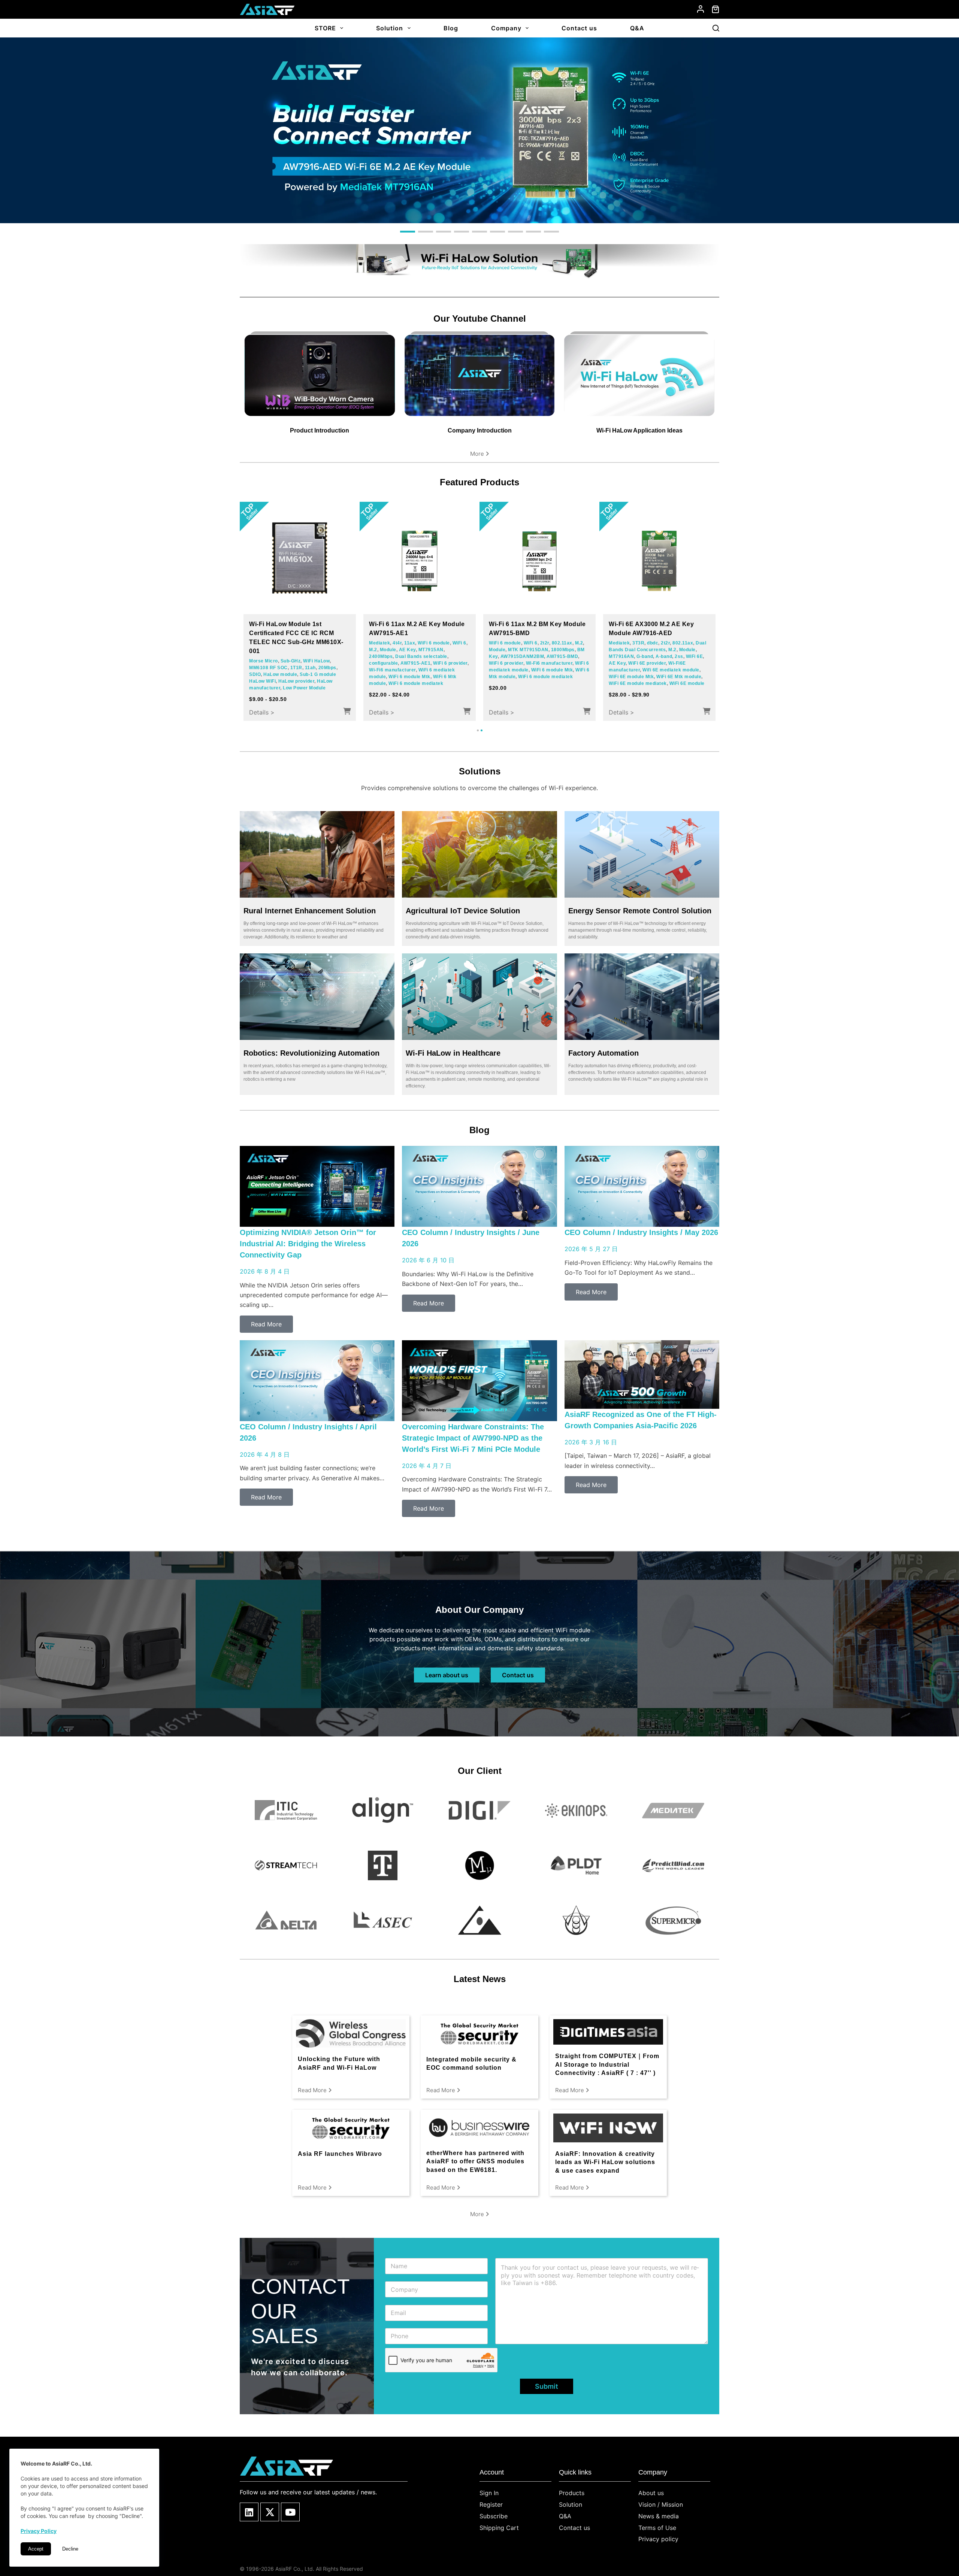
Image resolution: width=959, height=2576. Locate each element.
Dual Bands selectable (421, 656)
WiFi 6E (695, 656)
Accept (36, 2549)
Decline (70, 2549)
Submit (547, 2386)
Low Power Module (304, 688)
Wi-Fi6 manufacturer (392, 670)
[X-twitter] (270, 2512)
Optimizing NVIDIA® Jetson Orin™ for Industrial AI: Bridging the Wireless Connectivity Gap (308, 1244)
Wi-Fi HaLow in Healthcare (453, 1053)
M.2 (373, 650)
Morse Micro (264, 661)
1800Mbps (563, 650)
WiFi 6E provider (647, 663)
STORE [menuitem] (325, 28)
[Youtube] (290, 2512)
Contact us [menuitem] (579, 28)
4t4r (397, 643)
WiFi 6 (459, 643)
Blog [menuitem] (451, 28)
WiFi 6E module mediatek (638, 683)
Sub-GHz (291, 661)
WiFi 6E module (687, 683)
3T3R (638, 643)
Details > (262, 712)
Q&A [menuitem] (637, 28)
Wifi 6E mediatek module (671, 670)
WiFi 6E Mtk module (679, 677)
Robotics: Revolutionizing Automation (311, 1053)
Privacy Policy (39, 2531)
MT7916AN (621, 656)
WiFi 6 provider (450, 663)
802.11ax (562, 643)
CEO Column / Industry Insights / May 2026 (641, 1232)
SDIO (255, 674)
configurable (383, 663)
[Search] (716, 28)
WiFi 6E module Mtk (631, 677)
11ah (310, 668)
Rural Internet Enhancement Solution (310, 911)
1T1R (296, 668)
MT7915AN (431, 650)
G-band (645, 656)
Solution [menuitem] (390, 28)
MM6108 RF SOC (268, 668)
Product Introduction (320, 430)
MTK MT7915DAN (528, 650)
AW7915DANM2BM (522, 656)
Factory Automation (603, 1053)
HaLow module (280, 674)
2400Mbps (381, 656)
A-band (664, 656)
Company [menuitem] (506, 28)
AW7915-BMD (562, 656)
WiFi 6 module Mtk (409, 677)
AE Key (407, 650)
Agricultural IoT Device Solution (463, 911)
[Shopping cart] (716, 9)
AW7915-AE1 (415, 663)
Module (388, 650)
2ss (679, 656)
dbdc (653, 643)
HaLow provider (296, 681)
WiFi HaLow (316, 661)
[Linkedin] (249, 2512)
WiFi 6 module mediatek (416, 683)
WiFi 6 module (434, 643)
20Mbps (327, 668)
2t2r (545, 643)
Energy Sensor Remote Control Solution (640, 911)
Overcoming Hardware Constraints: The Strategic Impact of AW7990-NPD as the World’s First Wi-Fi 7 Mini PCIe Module (473, 1438)
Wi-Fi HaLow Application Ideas (639, 430)
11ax (410, 643)
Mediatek (379, 643)
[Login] (701, 9)
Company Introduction (480, 430)
